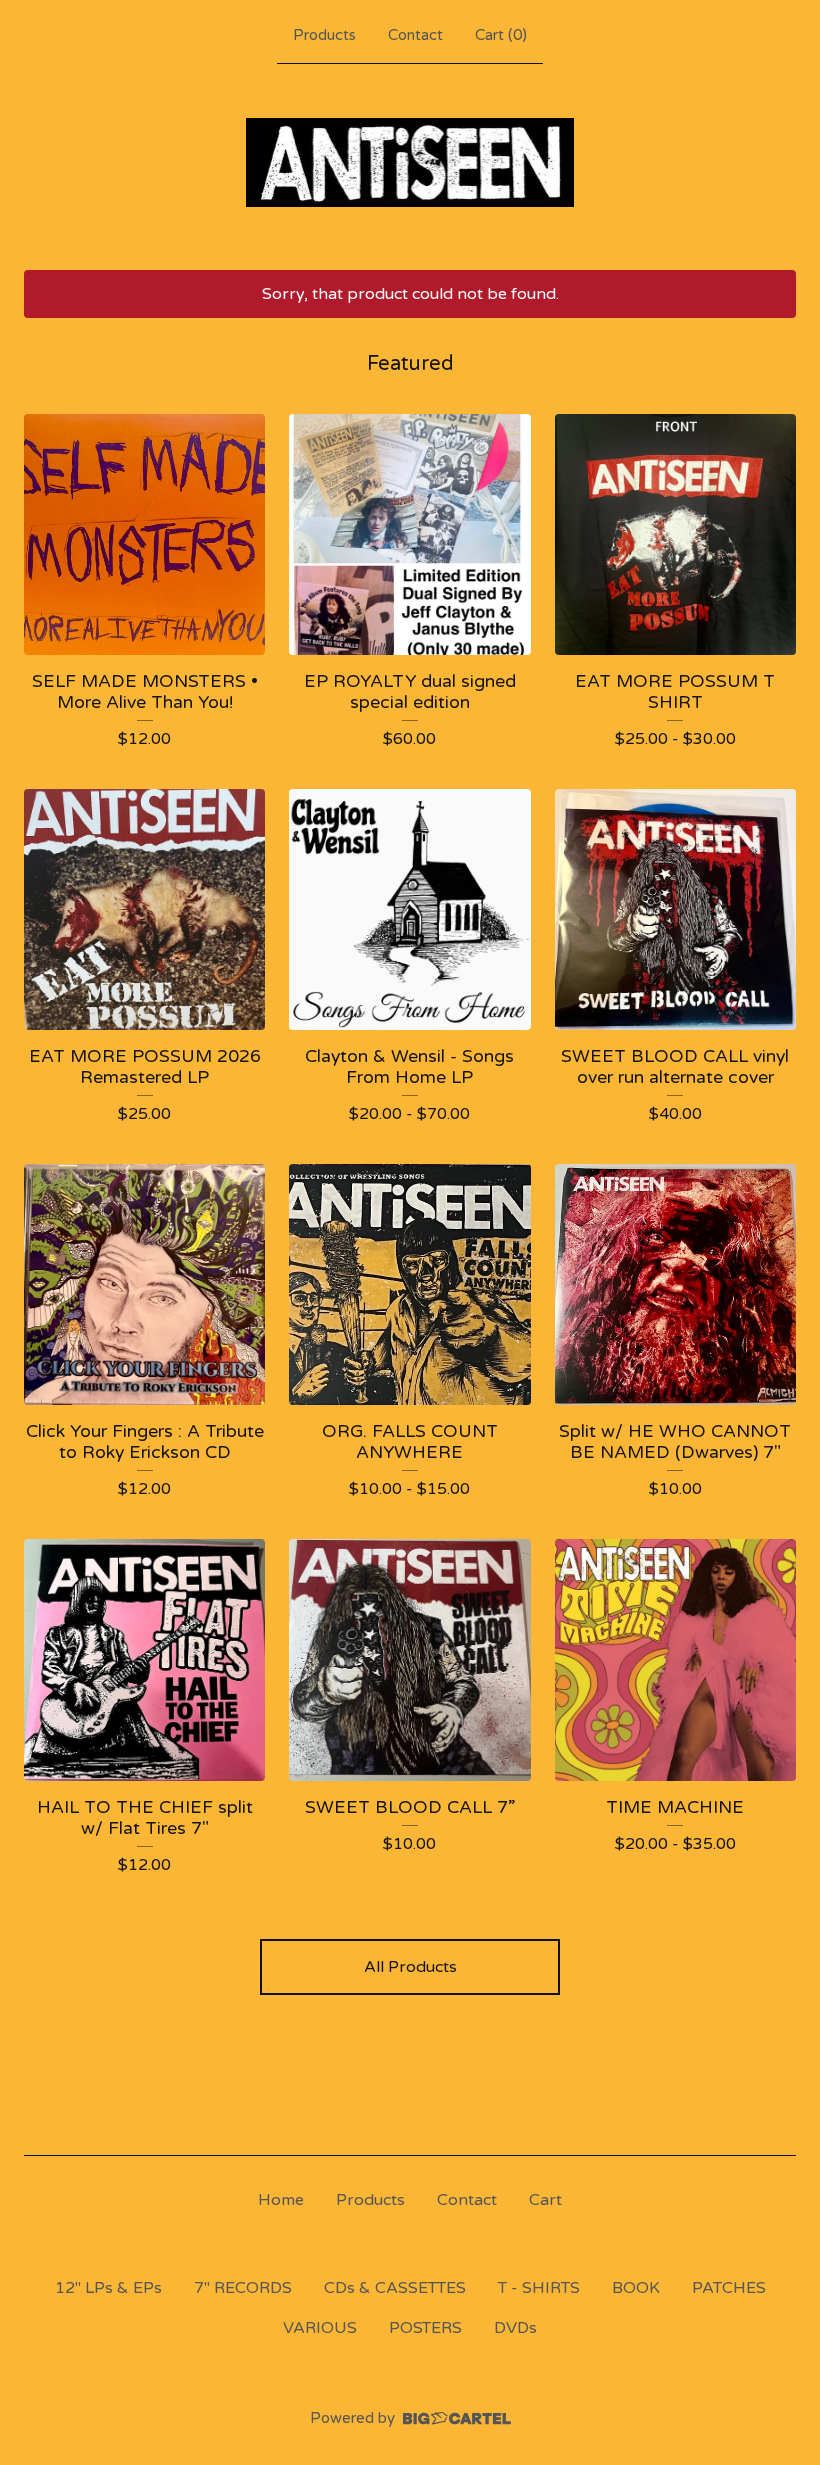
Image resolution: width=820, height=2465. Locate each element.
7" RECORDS (243, 2288)
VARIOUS (320, 2328)
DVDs (515, 2328)
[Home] (410, 162)
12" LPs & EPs (108, 2288)
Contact (415, 35)
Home (281, 2200)
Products (324, 35)
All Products (410, 1967)
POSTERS (425, 2328)
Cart (545, 2200)
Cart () (501, 35)
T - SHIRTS (539, 2288)
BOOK (636, 2288)
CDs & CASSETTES (395, 2288)
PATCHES (729, 2288)
